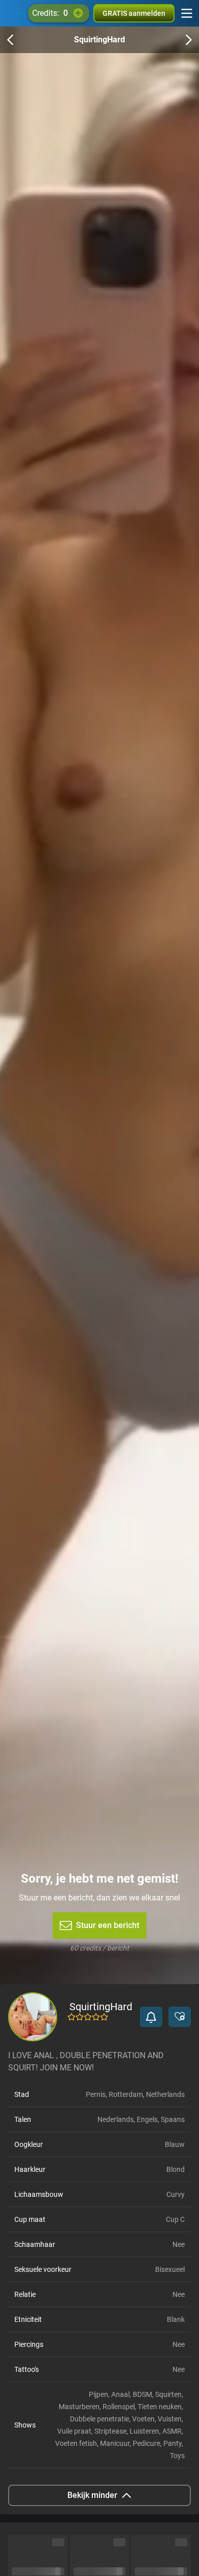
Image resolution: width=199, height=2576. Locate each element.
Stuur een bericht (108, 1925)
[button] (151, 2017)
